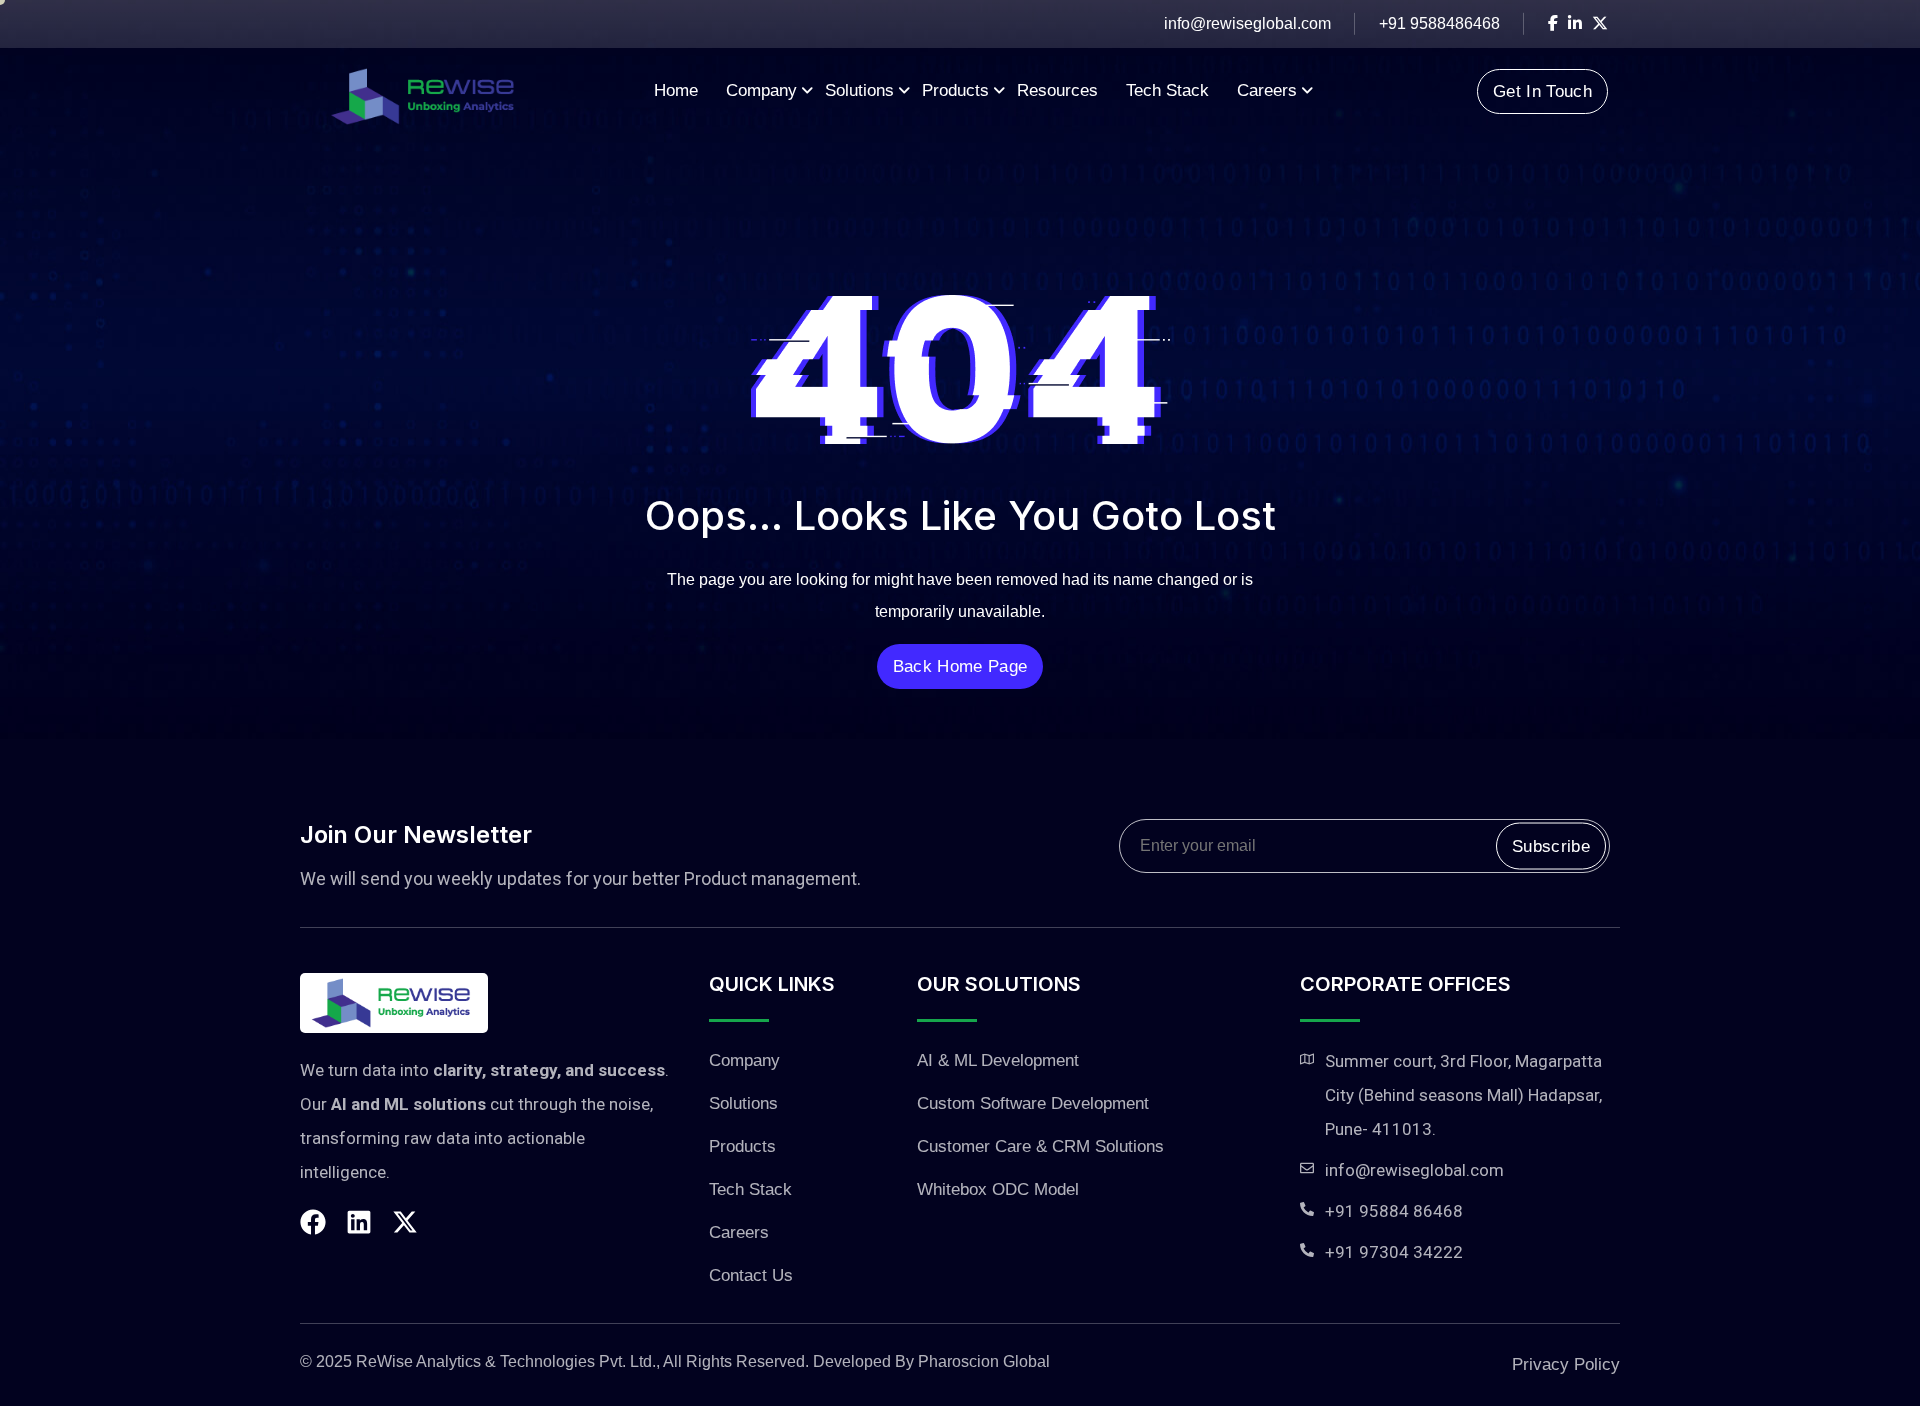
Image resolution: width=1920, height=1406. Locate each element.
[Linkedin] (359, 1222)
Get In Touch (1542, 91)
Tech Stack (1167, 90)
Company (761, 90)
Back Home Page (960, 666)
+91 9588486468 (1439, 23)
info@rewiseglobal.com (1247, 23)
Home (676, 90)
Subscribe (1551, 846)
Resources (1057, 90)
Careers (1267, 90)
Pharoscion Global (984, 1361)
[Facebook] (313, 1222)
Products (955, 90)
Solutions (859, 90)
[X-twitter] (405, 1222)
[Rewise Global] (422, 90)
